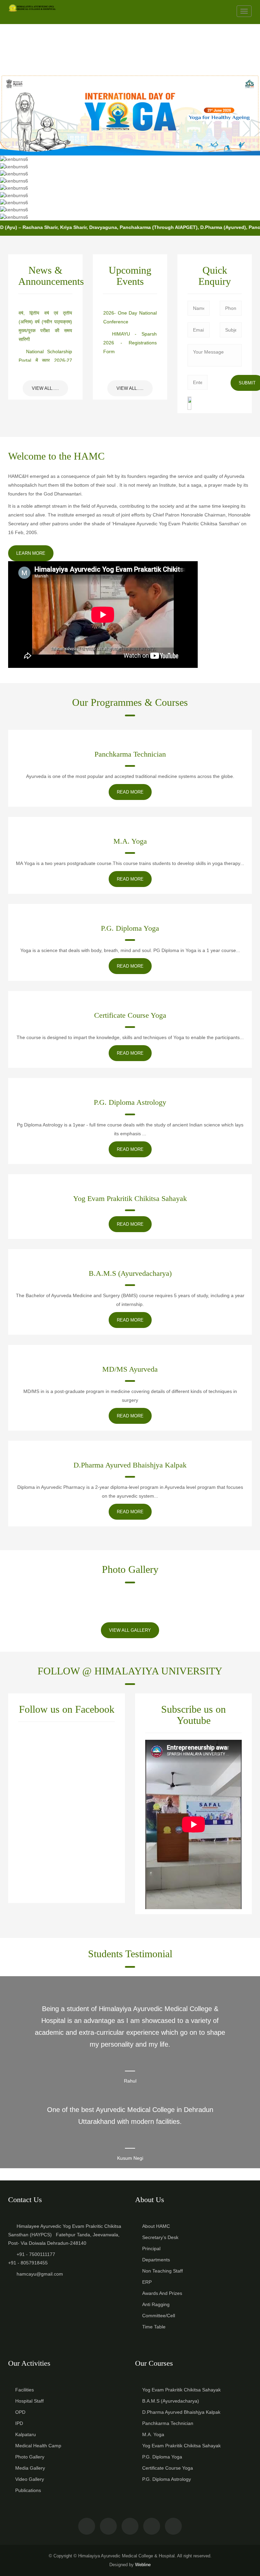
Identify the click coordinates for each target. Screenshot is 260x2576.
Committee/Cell (159, 2316)
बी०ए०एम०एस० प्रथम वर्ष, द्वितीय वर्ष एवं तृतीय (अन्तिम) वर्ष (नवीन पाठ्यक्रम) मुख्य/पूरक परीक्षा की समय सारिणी (45, 317)
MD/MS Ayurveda (130, 1369)
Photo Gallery (30, 2457)
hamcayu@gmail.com (40, 2274)
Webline (143, 2565)
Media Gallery (30, 2468)
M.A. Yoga (130, 841)
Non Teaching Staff (162, 2271)
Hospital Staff (29, 2401)
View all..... (45, 388)
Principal (151, 2248)
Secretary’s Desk (160, 2237)
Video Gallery (30, 2479)
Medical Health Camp (38, 2446)
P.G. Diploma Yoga (130, 928)
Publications (28, 2490)
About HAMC (156, 2226)
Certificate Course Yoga (130, 1015)
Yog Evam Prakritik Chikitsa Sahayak (130, 1198)
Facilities (25, 2390)
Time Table (154, 2327)
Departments (156, 2260)
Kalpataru (26, 2434)
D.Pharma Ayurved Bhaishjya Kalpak (130, 1465)
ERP (147, 2282)
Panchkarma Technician (130, 754)
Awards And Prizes (162, 2293)
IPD (19, 2423)
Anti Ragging (156, 2304)
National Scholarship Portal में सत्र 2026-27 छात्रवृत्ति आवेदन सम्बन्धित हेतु (45, 355)
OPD (20, 2412)
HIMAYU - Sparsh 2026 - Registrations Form (130, 338)
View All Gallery (130, 1630)
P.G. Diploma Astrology (130, 1102)
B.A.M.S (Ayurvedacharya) (130, 1273)
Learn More (31, 553)
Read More (130, 792)
